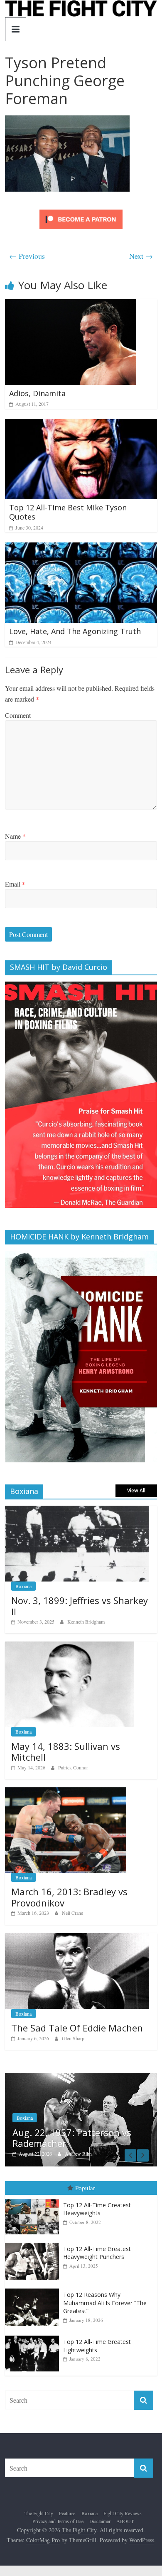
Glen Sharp (73, 2038)
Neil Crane (72, 1913)
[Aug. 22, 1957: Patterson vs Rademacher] (81, 2077)
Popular (85, 2188)
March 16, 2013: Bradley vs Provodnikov (69, 1897)
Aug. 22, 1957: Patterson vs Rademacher (72, 2138)
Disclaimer (100, 2521)
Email (15, 884)
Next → (141, 256)
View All (136, 1490)
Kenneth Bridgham (86, 1622)
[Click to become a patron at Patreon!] (81, 211)
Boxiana (23, 1586)
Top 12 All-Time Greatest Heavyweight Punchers (97, 2253)
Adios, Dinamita (37, 393)
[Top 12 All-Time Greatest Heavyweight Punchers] (34, 2243)
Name (15, 836)
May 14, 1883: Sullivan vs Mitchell (66, 1751)
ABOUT (125, 2521)
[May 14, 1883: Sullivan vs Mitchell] (70, 1646)
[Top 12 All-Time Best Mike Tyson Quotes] (81, 424)
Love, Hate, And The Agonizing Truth (75, 631)
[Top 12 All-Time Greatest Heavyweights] (34, 2199)
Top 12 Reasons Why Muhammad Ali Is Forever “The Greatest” (105, 2303)
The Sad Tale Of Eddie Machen (77, 2028)
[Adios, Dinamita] (71, 304)
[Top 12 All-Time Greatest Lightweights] (34, 2336)
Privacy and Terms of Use (58, 2521)
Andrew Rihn (78, 2154)
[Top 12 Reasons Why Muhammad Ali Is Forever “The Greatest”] (34, 2289)
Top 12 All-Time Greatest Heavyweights (97, 2209)
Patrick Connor (73, 1767)
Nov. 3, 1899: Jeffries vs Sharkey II (80, 1606)
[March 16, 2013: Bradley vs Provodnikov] (66, 1792)
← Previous (27, 256)
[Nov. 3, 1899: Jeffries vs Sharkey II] (77, 1510)
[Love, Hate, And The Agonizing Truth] (81, 548)
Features (67, 2513)
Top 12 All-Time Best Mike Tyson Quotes (68, 512)
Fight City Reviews (123, 2513)
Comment (18, 715)
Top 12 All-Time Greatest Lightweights (97, 2346)
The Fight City (39, 2513)
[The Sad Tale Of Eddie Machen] (77, 1938)
